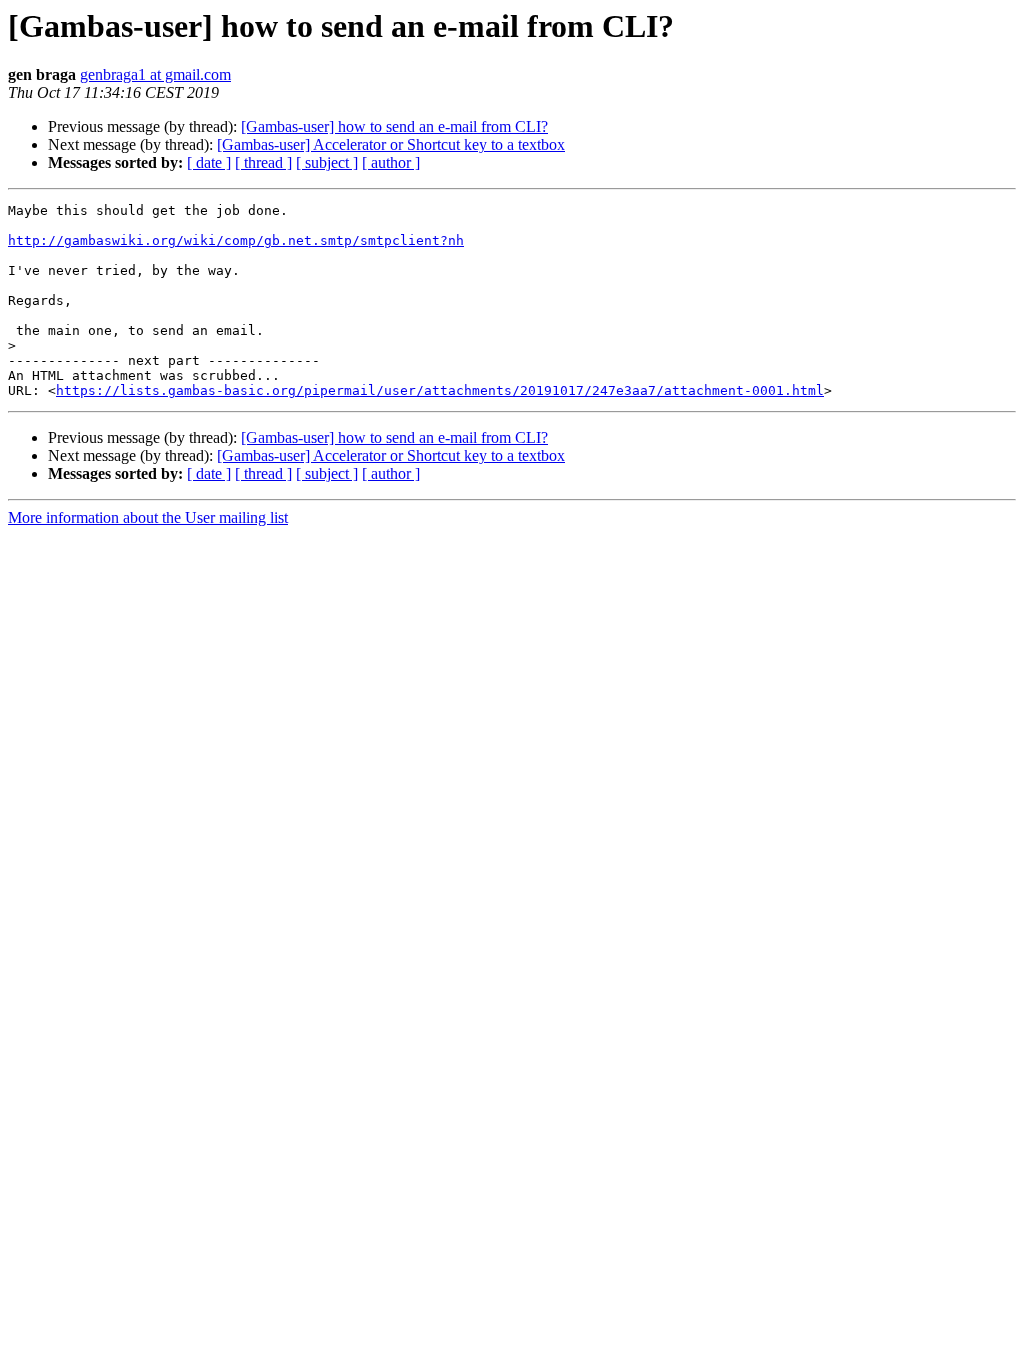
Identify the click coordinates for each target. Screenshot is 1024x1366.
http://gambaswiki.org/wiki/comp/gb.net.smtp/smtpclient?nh (236, 240)
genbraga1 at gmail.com (155, 74)
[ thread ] (263, 162)
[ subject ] (327, 162)
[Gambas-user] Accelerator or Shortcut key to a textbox (391, 144)
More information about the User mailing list (148, 517)
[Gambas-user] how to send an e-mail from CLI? (394, 126)
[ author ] (391, 162)
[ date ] (209, 162)
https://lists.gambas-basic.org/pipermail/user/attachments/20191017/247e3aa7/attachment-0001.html (440, 390)
